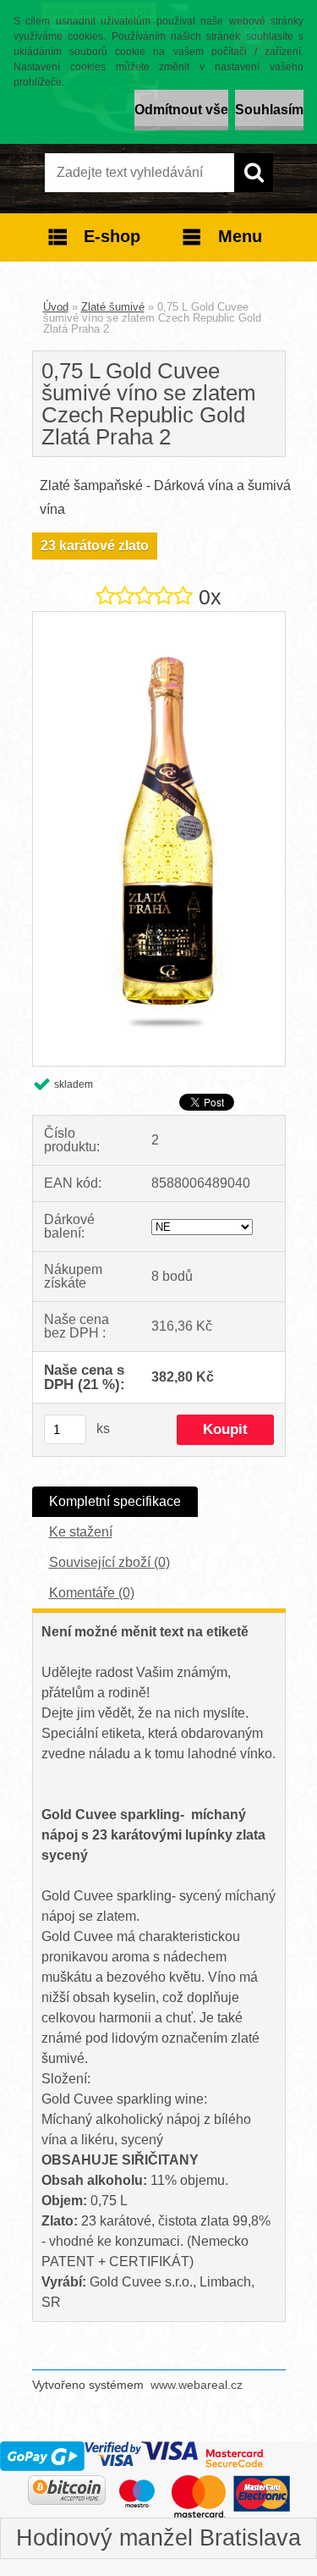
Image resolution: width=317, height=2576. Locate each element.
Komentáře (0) (92, 1593)
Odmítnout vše (181, 110)
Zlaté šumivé (113, 307)
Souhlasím (269, 110)
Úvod (56, 307)
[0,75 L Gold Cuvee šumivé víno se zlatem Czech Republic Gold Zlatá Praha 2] (159, 618)
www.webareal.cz (197, 2385)
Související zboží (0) (109, 1562)
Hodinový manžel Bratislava (158, 2538)
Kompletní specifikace (115, 1501)
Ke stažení (81, 1532)
